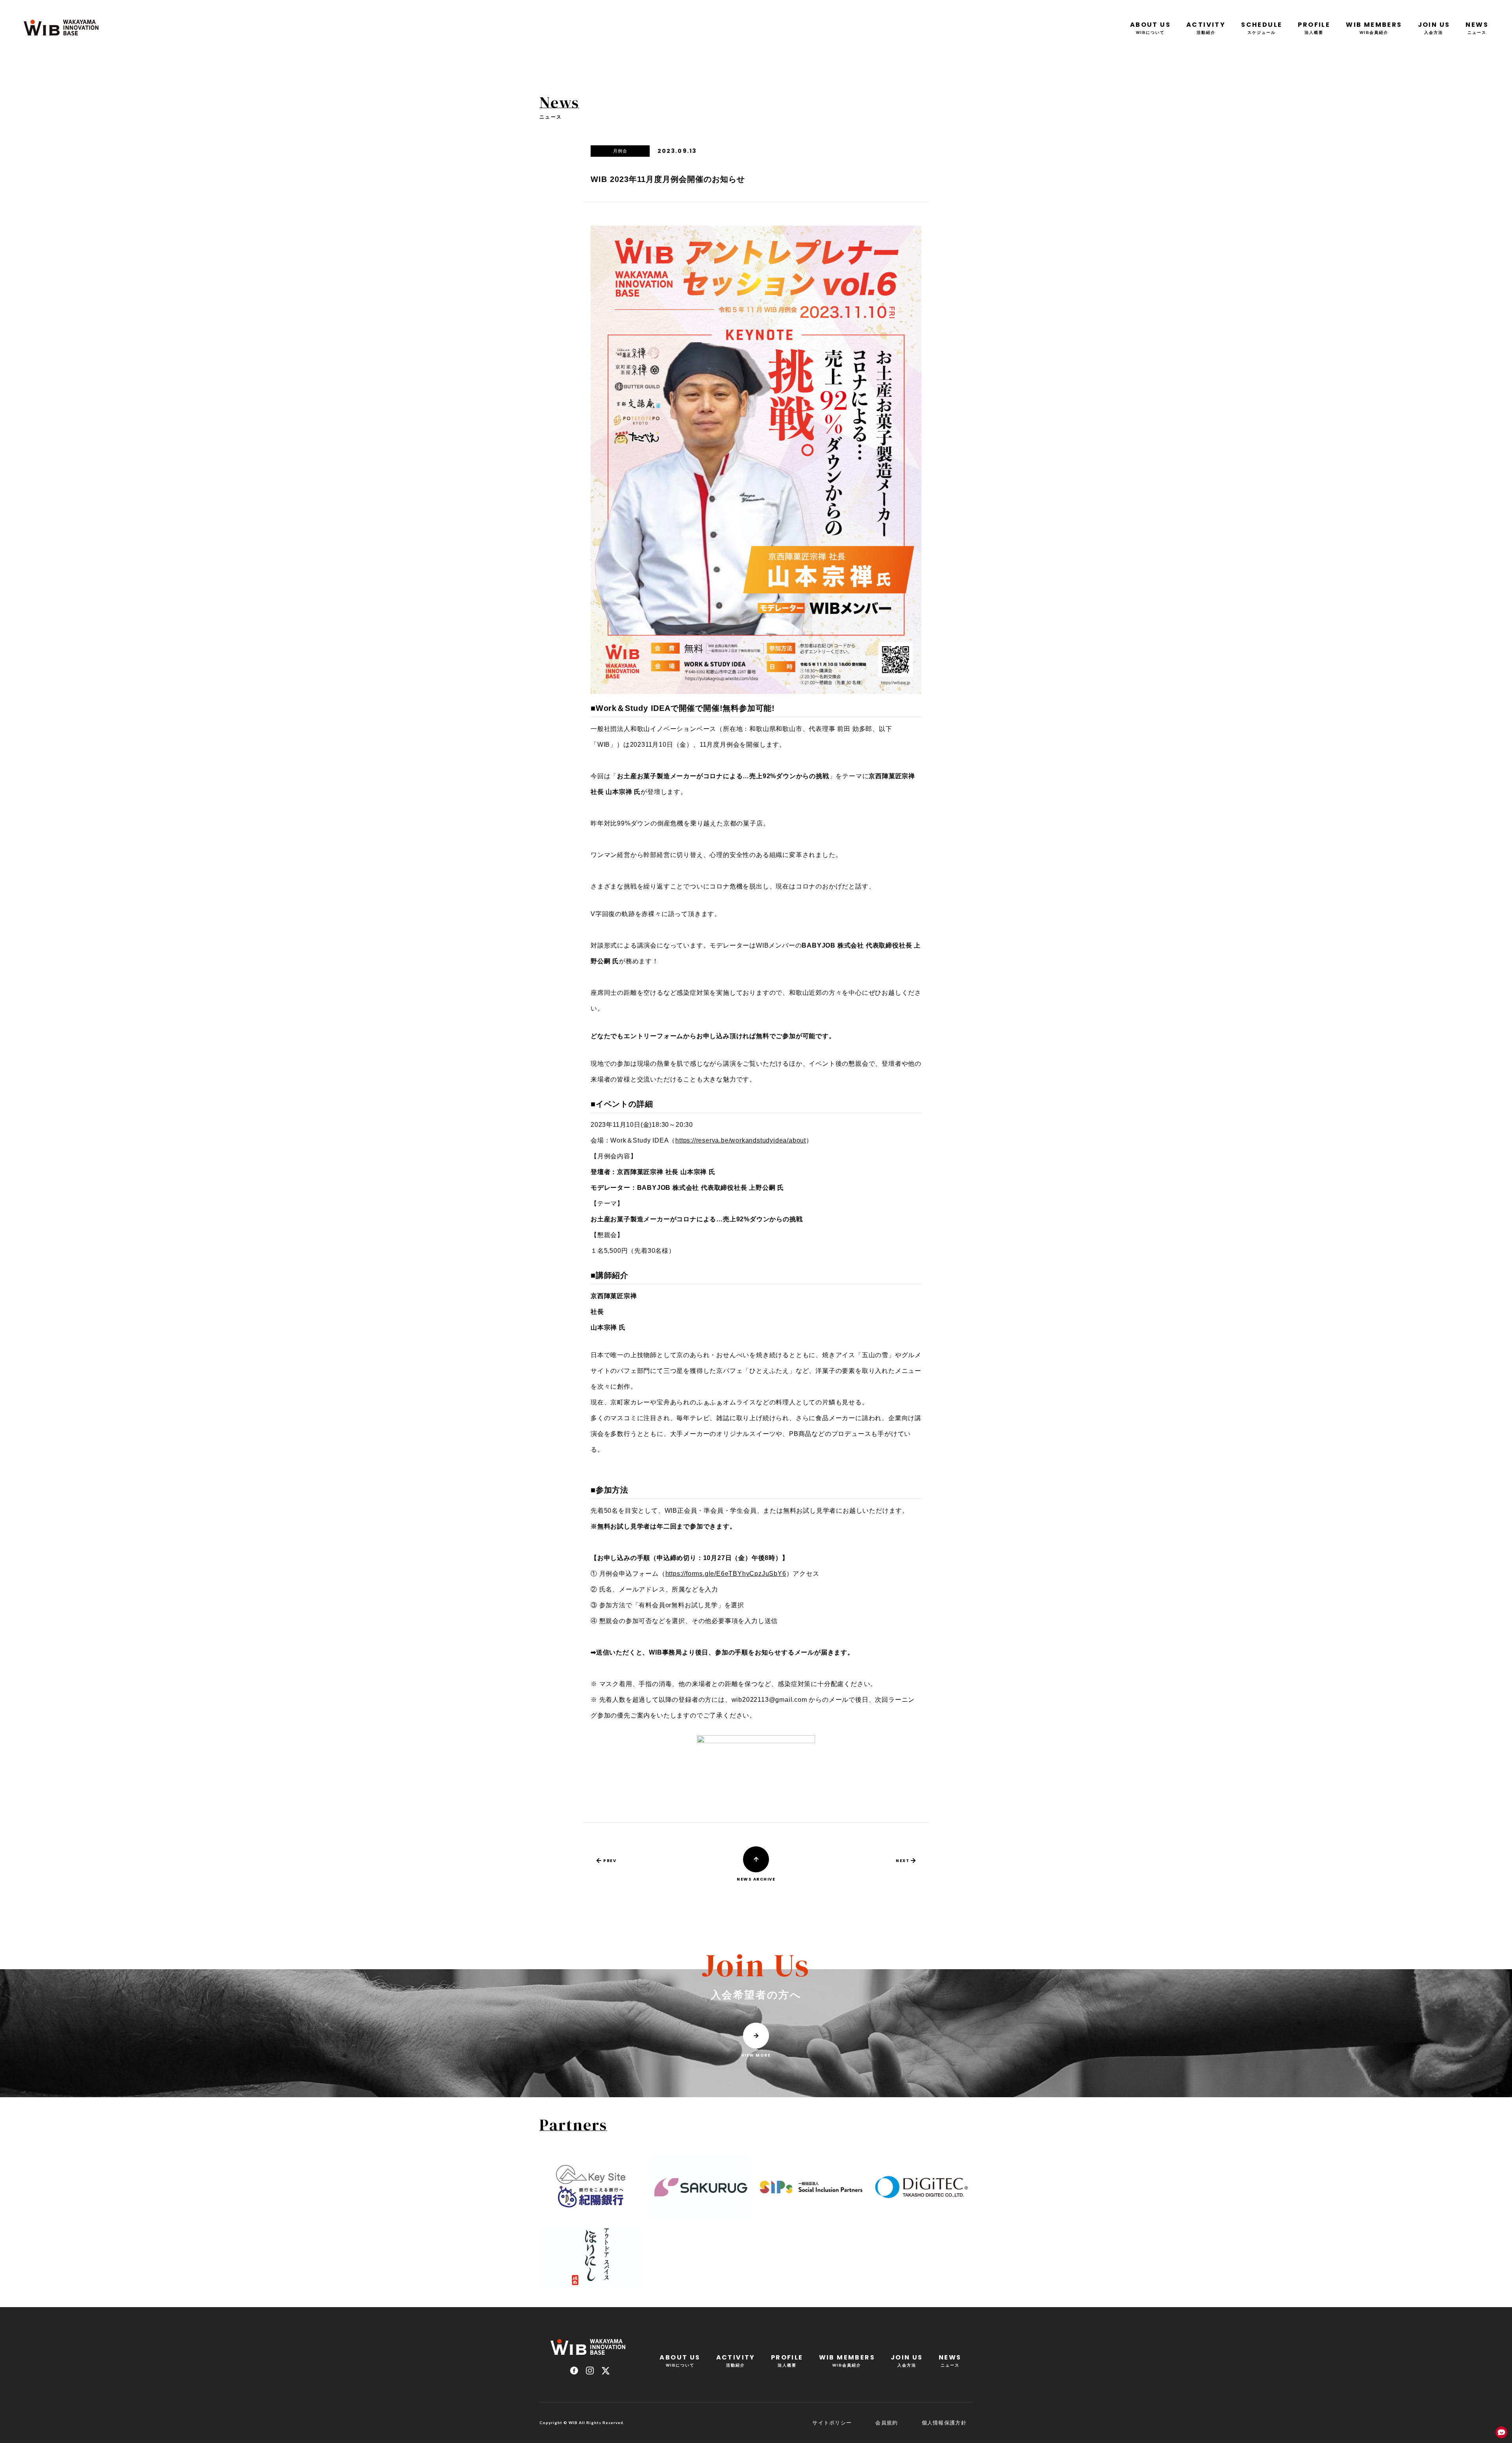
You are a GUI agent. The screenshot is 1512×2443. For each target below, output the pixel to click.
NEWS (1477, 27)
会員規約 (887, 2423)
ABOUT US (1150, 27)
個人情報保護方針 (944, 2423)
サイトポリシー (832, 2423)
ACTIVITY (1206, 27)
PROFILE (1314, 27)
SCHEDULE (1262, 27)
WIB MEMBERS (1374, 27)
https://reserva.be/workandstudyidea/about (741, 1140)
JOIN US (1434, 27)
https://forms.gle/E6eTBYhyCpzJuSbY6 (726, 1574)
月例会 (620, 151)
